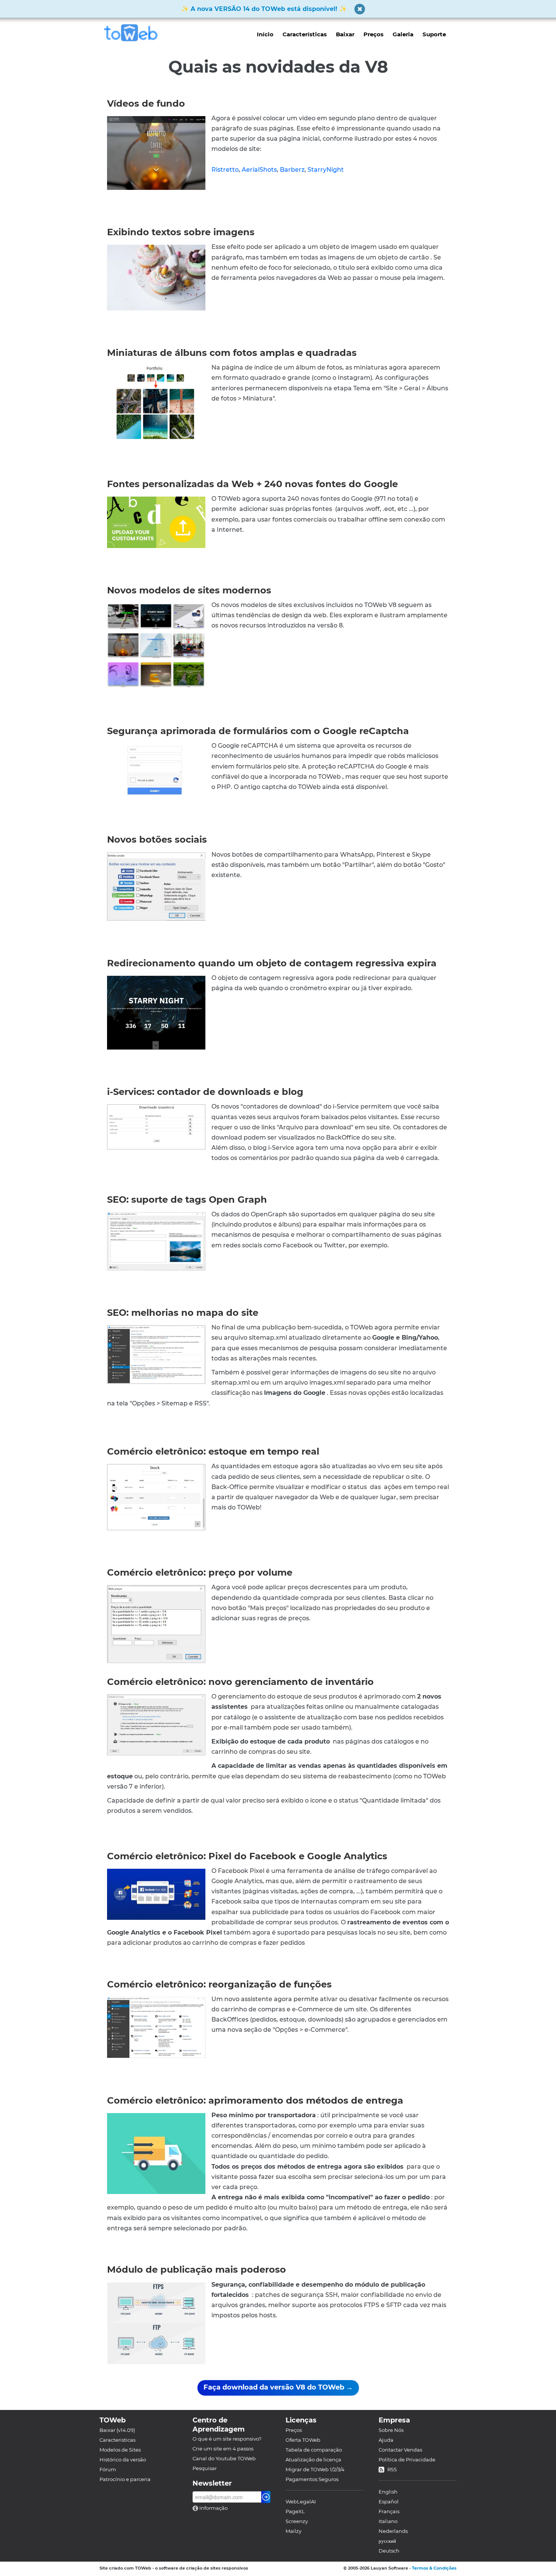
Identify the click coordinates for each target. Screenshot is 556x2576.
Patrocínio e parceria (125, 2479)
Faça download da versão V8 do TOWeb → (278, 2387)
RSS (392, 2469)
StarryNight (326, 170)
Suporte (434, 34)
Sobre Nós (391, 2430)
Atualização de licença (313, 2460)
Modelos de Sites (120, 2450)
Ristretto (225, 170)
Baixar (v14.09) (117, 2430)
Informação (213, 2508)
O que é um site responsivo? (227, 2439)
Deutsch (389, 2551)
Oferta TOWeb (303, 2440)
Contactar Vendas (400, 2450)
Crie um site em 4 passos (223, 2449)
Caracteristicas (117, 2440)
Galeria (403, 34)
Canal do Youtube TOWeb (224, 2458)
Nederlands (393, 2531)
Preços (374, 34)
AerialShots (259, 170)
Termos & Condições (434, 2568)
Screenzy (297, 2521)
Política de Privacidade (407, 2460)
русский (387, 2541)
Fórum (108, 2469)
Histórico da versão (123, 2460)
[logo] (134, 33)
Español (389, 2501)
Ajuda (386, 2440)
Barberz (292, 170)
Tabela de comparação (314, 2450)
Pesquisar (205, 2468)
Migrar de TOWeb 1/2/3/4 (315, 2469)
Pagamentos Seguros (312, 2479)
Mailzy (294, 2531)
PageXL (295, 2511)
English (388, 2492)
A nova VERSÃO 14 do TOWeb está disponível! (264, 9)
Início (265, 34)
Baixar (345, 34)
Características (305, 34)
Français (389, 2511)
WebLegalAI (301, 2501)
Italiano (388, 2521)
